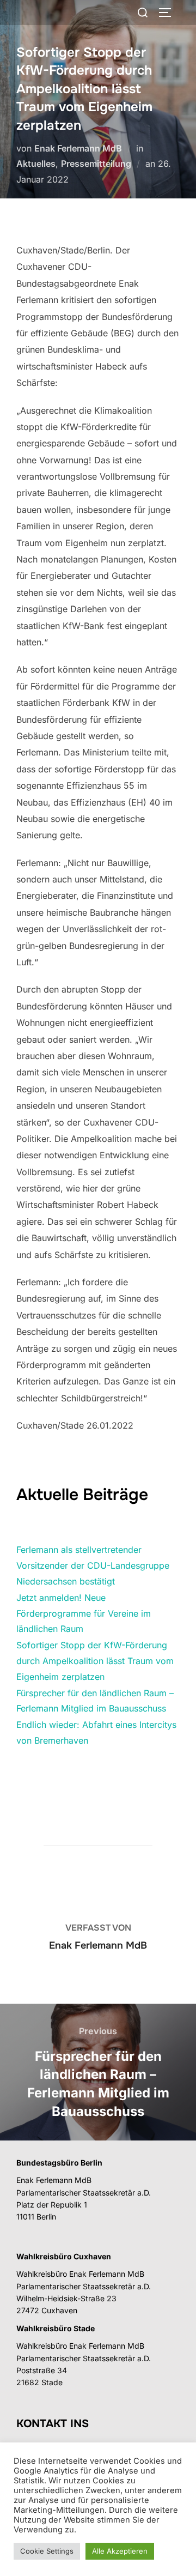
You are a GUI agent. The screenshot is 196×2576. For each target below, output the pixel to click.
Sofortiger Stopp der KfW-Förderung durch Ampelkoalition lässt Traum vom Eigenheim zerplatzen (95, 1661)
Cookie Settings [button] (47, 2551)
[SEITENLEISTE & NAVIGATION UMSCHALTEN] (169, 13)
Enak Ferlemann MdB (78, 148)
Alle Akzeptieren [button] (120, 2551)
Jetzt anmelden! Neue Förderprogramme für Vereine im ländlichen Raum (84, 1613)
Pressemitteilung (96, 164)
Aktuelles (36, 164)
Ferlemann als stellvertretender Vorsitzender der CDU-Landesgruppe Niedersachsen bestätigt (93, 1565)
